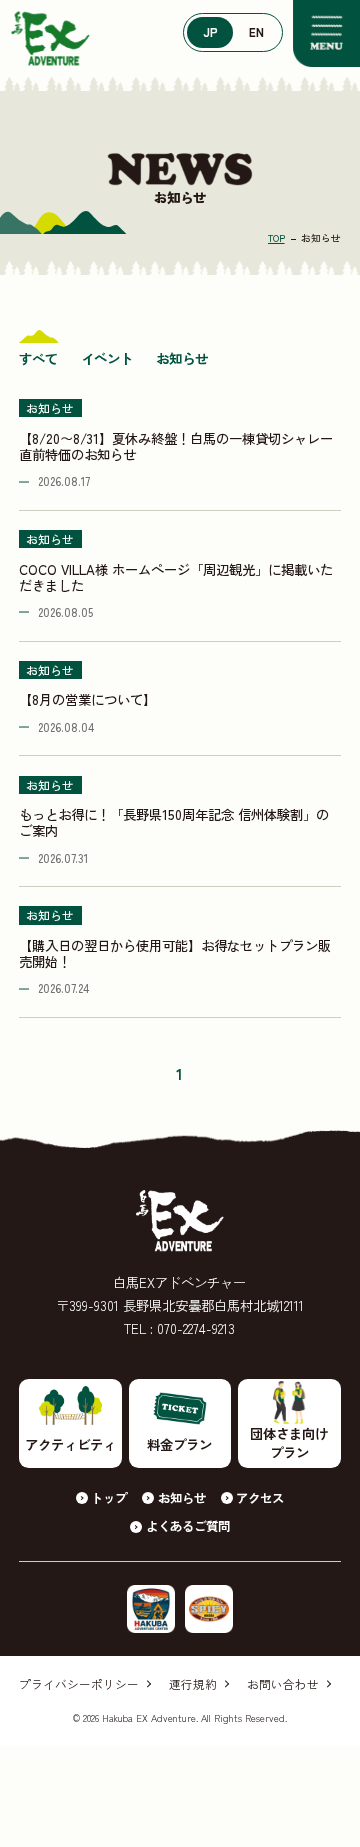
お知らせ (182, 358)
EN (256, 32)
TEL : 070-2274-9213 (179, 1328)
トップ (109, 1498)
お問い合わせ (283, 1684)
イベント (107, 358)
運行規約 (193, 1684)
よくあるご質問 (187, 1526)
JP (210, 32)
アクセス (260, 1498)
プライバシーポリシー (79, 1684)
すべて (38, 358)
